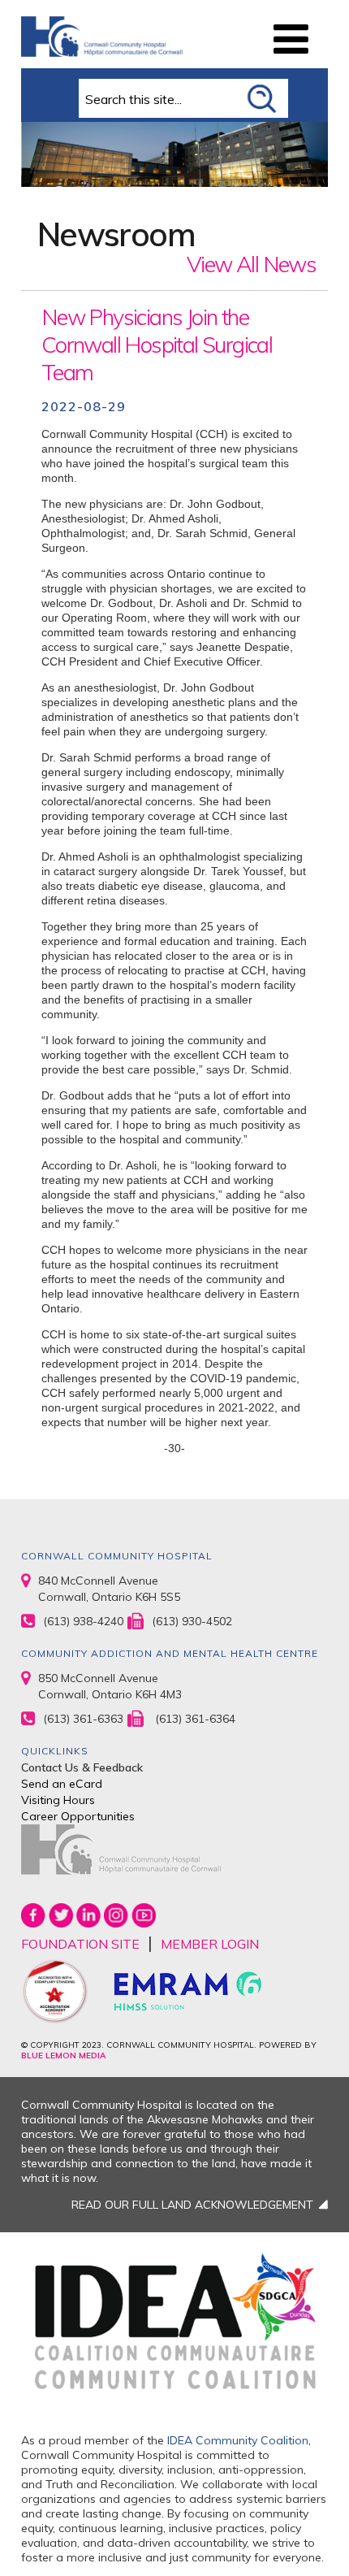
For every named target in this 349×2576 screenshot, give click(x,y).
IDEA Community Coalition (238, 2440)
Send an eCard (62, 1784)
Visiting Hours (58, 1800)
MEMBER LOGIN (210, 1944)
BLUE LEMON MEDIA (63, 2056)
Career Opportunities (78, 1816)
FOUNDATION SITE (80, 1944)
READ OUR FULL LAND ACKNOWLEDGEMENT (192, 2205)
